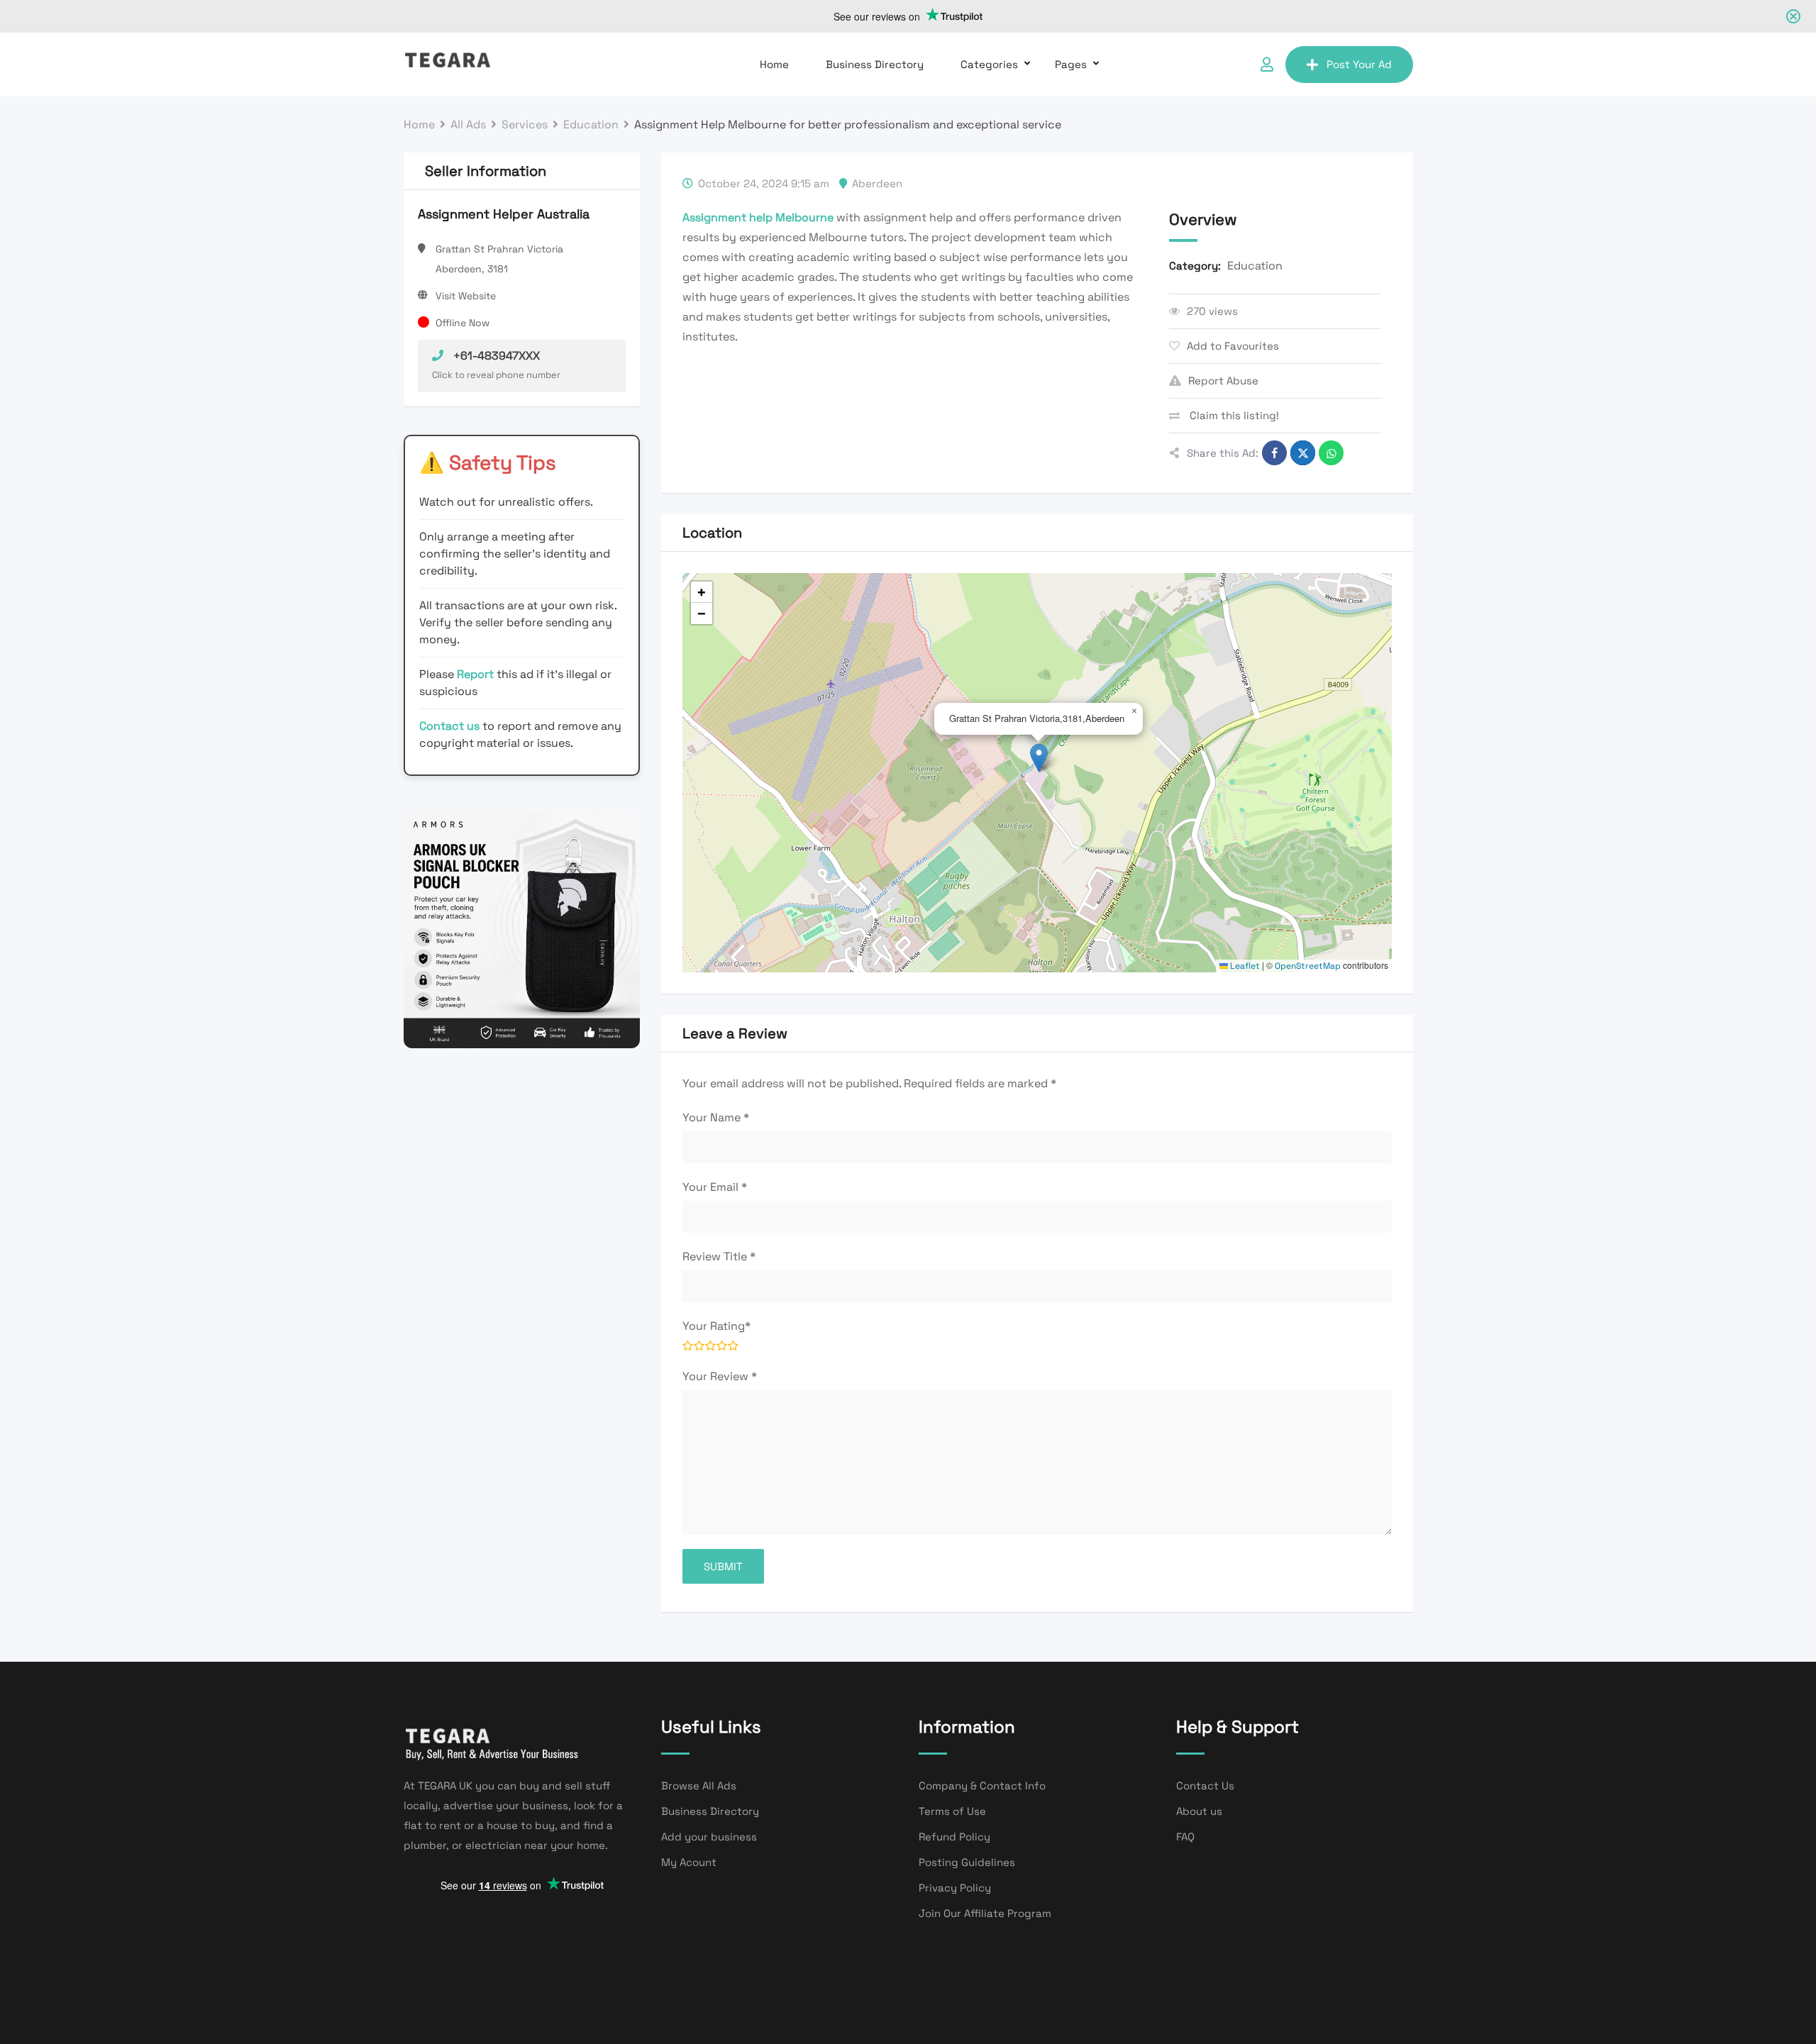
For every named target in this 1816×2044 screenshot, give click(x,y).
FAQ (1185, 1837)
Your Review (720, 1376)
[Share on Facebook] (1274, 453)
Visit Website (466, 296)
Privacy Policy (955, 1888)
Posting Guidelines (967, 1862)
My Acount (689, 1862)
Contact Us (1205, 1785)
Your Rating (716, 1326)
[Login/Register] (1267, 65)
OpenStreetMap (1308, 966)
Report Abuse (1223, 381)
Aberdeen (877, 183)
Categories (989, 64)
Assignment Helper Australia (504, 214)
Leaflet (1244, 966)
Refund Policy (954, 1837)
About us (1199, 1811)
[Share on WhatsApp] (1331, 453)
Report (477, 674)
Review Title (719, 1256)
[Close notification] (1793, 16)
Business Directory (875, 64)
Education (1255, 266)
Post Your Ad (1359, 64)
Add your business (709, 1837)
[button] (1039, 758)
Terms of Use (952, 1811)
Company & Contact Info (982, 1785)
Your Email (715, 1187)
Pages (1071, 64)
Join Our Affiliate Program (985, 1913)
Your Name (716, 1117)
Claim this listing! (1233, 415)
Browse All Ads (699, 1785)
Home (774, 64)
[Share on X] (1303, 453)
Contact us (449, 726)
